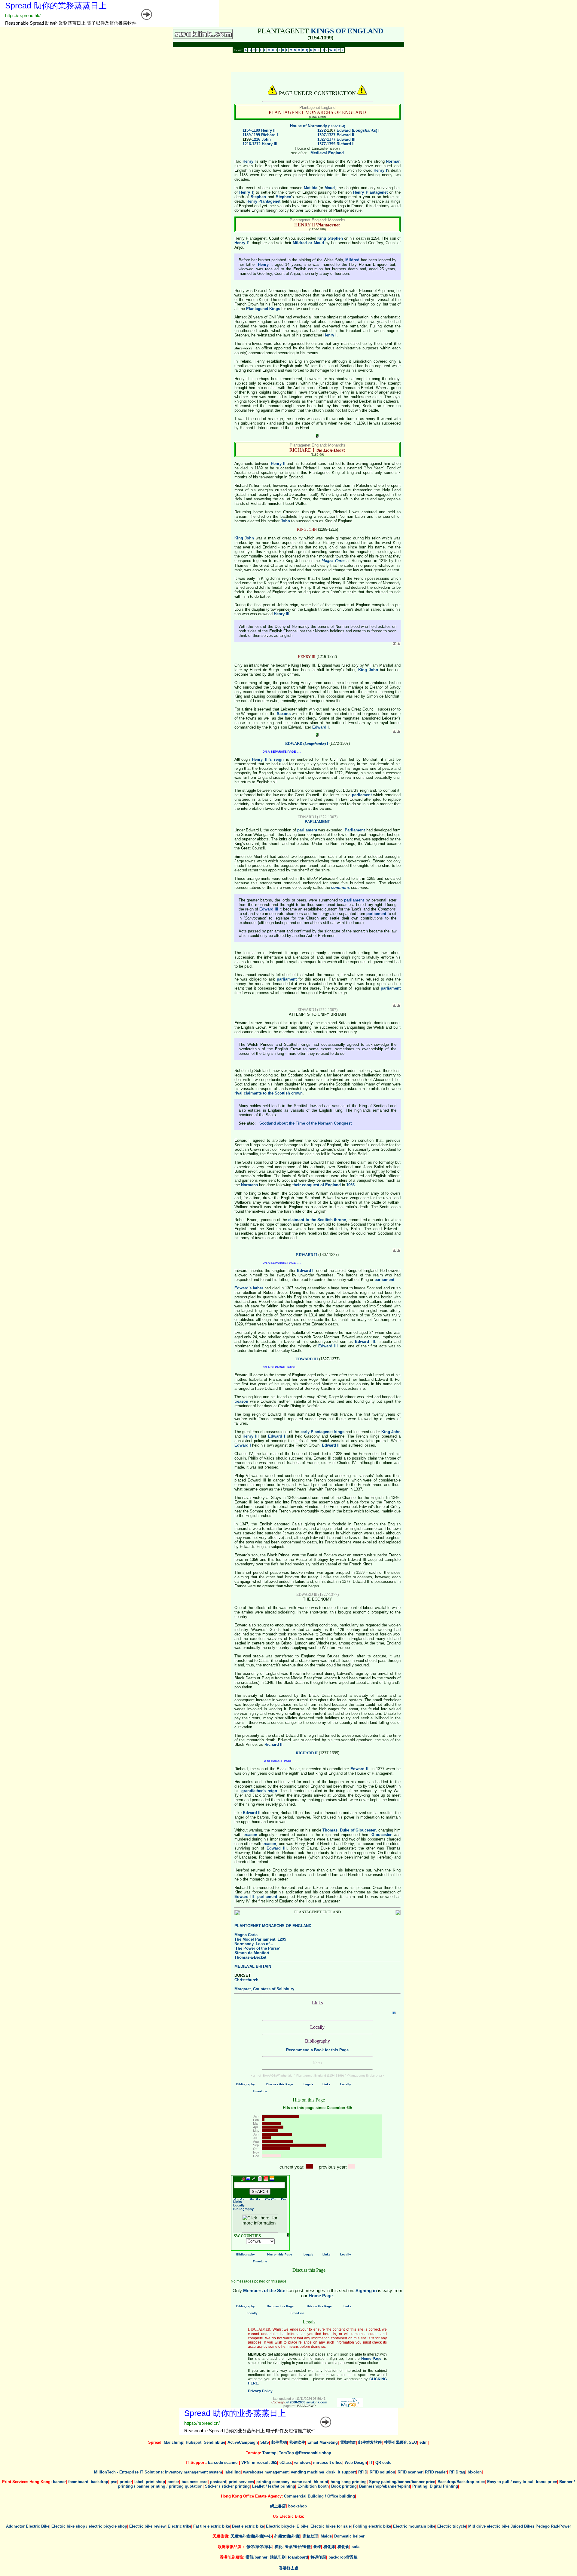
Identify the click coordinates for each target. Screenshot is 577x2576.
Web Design (356, 2462)
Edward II (345, 135)
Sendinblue (214, 2442)
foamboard (78, 2482)
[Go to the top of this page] (277, 2180)
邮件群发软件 (370, 2442)
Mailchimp (174, 2442)
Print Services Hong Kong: (27, 2482)
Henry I (249, 161)
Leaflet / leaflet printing (274, 2486)
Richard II (346, 144)
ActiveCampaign (243, 2442)
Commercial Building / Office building (319, 2496)
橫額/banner (256, 2557)
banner (59, 2482)
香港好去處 (289, 2568)
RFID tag (457, 2472)
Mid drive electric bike (489, 2526)
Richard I (270, 135)
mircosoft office (328, 2462)
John (266, 139)
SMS (265, 2442)
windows (302, 2462)
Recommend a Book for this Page (317, 2050)
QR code (383, 2462)
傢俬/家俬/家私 (259, 2547)
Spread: (156, 2442)
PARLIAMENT (317, 822)
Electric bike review (147, 2526)
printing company (273, 2482)
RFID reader (436, 2472)
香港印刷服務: (233, 2557)
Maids (326, 2536)
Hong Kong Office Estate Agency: (252, 2496)
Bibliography (246, 2084)
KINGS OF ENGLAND (347, 31)
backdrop (99, 2482)
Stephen (258, 197)
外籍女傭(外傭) (287, 2536)
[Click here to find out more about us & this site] (203, 37)
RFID (363, 2472)
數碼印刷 (318, 2557)
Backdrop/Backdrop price (461, 2482)
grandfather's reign (259, 1791)
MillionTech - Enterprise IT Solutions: (129, 2472)
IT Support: (197, 2462)
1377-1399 (326, 144)
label (139, 2482)
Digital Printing (444, 2486)
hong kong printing (349, 2482)
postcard (218, 2482)
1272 (322, 130)
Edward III (346, 139)
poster (173, 2482)
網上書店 (278, 2506)
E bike (302, 2526)
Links (327, 2084)
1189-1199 (251, 135)
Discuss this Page (280, 2084)
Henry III (270, 144)
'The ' (257, 1948)
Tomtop (269, 2453)
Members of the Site (264, 2290)
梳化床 (329, 2547)
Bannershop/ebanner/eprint (385, 2486)
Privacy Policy (260, 2391)
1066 (350, 1185)
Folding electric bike (372, 2526)
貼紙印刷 (278, 2557)
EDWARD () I (307, 743)
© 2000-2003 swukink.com (307, 2402)
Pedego (543, 2526)
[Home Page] (243, 2180)
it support (347, 2472)
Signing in (366, 2290)
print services (241, 2482)
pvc (114, 2482)
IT (371, 2462)
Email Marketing (323, 2442)
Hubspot (194, 2442)
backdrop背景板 (343, 2557)
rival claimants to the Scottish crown (269, 1093)
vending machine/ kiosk (313, 2472)
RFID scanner (410, 2472)
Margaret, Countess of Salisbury (264, 1989)
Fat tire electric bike (212, 2526)
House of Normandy (318, 126)
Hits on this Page (280, 2254)
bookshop (298, 2506)
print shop (155, 2482)
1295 (282, 1939)
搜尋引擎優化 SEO (401, 2442)
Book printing (344, 2486)
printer (126, 2482)
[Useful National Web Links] (248, 2180)
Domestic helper (349, 2536)
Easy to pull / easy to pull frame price (522, 2482)
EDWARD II (307, 1255)
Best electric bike (248, 2526)
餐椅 (317, 2547)
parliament (362, 795)
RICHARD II (307, 1753)
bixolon (475, 2472)
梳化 (279, 2547)
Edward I (321, 727)
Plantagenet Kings (263, 309)
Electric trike (179, 2526)
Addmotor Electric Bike (28, 2526)
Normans (249, 1185)
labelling (233, 2472)
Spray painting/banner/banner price (402, 2482)
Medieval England (327, 153)
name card (302, 2482)
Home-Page (371, 2359)
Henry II (268, 130)
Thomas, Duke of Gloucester (349, 1830)
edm (424, 2442)
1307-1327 (326, 135)
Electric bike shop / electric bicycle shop (89, 2526)
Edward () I (358, 130)
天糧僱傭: (221, 2536)
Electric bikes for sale (331, 2526)
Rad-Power (561, 2526)
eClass (286, 2462)
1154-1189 (251, 130)
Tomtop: (254, 2453)
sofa (356, 2547)
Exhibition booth (313, 2486)
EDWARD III (307, 1359)
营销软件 (297, 2442)
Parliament (355, 830)
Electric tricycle (452, 2526)
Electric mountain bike (414, 2526)
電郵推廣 (348, 2442)
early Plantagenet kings (322, 1432)
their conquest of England (317, 1185)
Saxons (284, 714)
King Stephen (330, 238)
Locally (346, 2084)
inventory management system (194, 2472)
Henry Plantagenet (370, 192)
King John (244, 538)
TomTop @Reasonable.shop (305, 2453)
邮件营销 (279, 2442)
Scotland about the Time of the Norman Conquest (305, 1123)
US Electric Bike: (288, 2516)
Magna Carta (333, 561)
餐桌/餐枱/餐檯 (298, 2547)
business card (195, 2482)
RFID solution (382, 2472)
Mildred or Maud (308, 243)
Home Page (321, 2296)
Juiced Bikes (522, 2526)
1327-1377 (326, 139)
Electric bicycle (280, 2526)
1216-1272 (252, 144)
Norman (393, 161)
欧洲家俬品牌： (232, 2547)
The (255, 1939)
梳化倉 (343, 2547)
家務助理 (310, 2536)
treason (241, 1401)
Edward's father (249, 1288)
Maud (330, 188)
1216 (256, 139)
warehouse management (266, 2472)
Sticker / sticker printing (227, 2486)
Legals (308, 2084)
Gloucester (382, 1835)
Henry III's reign (268, 759)
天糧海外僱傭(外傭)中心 (251, 2536)
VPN (245, 2462)
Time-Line (260, 2091)
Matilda (311, 188)
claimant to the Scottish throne (317, 1220)
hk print (321, 2482)
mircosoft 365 (264, 2462)
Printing (420, 2486)
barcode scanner (223, 2462)
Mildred (352, 260)
